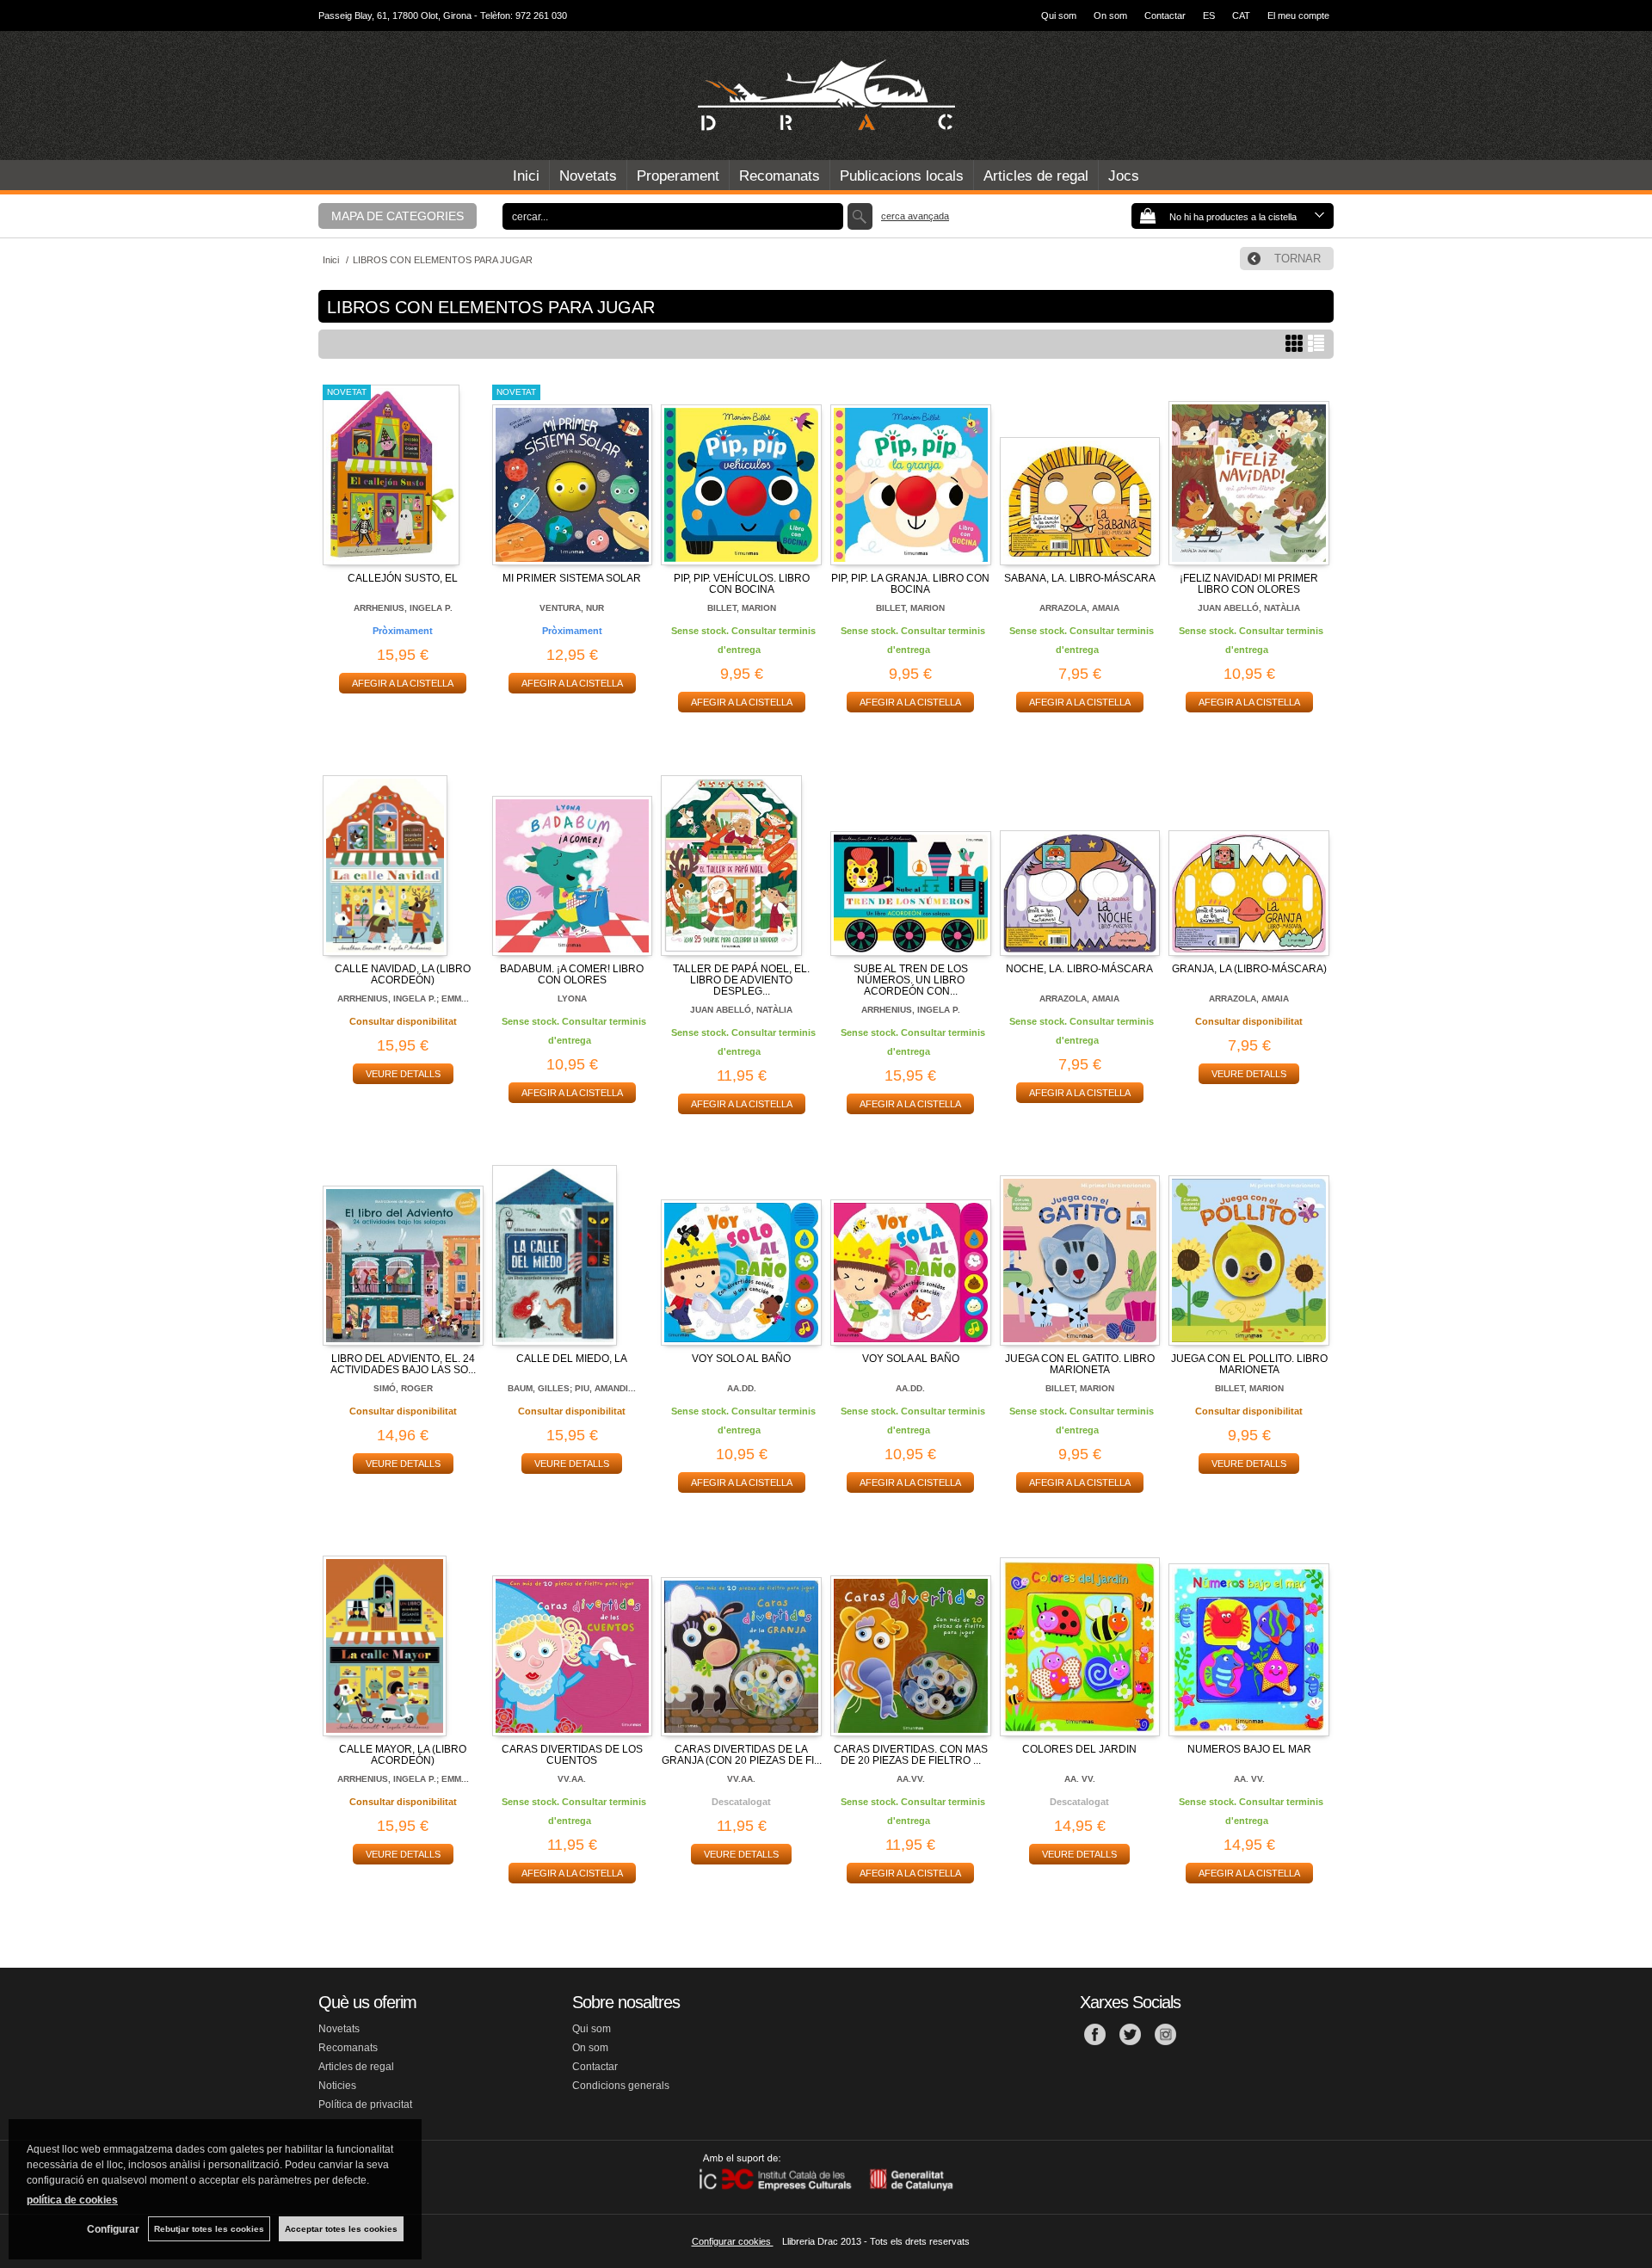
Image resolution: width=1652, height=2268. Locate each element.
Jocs (1124, 176)
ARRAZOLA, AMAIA (1079, 608)
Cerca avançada (915, 216)
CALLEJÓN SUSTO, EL (403, 578)
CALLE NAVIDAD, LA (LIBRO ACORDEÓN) (403, 974)
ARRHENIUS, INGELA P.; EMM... (403, 998)
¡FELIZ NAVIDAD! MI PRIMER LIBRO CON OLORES (1249, 584)
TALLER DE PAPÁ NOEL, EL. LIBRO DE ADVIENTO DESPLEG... (741, 980)
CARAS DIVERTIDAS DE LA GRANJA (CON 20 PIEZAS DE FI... (742, 1755)
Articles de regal (1036, 176)
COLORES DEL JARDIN (1079, 1749)
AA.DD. (742, 1388)
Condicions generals (621, 2086)
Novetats (588, 176)
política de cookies (72, 2200)
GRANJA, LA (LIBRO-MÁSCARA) (1249, 969)
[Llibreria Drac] (826, 96)
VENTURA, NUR (572, 608)
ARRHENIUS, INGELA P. (403, 608)
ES (1209, 15)
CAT (1241, 15)
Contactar (1165, 15)
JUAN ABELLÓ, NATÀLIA (1249, 608)
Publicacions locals (902, 176)
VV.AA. (572, 1779)
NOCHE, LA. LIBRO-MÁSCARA (1079, 969)
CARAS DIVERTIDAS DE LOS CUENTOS (572, 1755)
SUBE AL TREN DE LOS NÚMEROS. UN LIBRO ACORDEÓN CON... (911, 980)
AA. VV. (1080, 1779)
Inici (526, 176)
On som (1110, 15)
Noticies (337, 2086)
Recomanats (780, 176)
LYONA (572, 998)
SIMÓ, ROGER (403, 1388)
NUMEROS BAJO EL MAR (1249, 1749)
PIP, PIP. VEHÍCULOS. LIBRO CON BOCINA (742, 584)
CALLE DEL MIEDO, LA (572, 1359)
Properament (678, 176)
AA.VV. (911, 1779)
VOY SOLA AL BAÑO (911, 1359)
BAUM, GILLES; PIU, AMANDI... (572, 1388)
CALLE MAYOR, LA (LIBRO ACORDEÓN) (403, 1755)
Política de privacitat (365, 2105)
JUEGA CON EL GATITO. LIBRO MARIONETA (1080, 1364)
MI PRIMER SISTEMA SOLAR (572, 578)
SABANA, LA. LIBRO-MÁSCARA (1080, 578)
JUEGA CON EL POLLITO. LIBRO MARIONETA (1249, 1364)
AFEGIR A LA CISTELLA (403, 683)
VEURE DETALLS (403, 1074)
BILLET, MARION (742, 608)
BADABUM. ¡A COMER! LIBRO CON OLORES (572, 974)
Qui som (1059, 15)
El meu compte (1298, 15)
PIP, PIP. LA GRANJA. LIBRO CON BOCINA (910, 584)
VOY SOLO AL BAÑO (741, 1359)
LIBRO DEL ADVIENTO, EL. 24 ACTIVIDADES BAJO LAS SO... (403, 1364)
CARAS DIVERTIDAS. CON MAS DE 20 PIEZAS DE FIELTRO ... (911, 1755)
